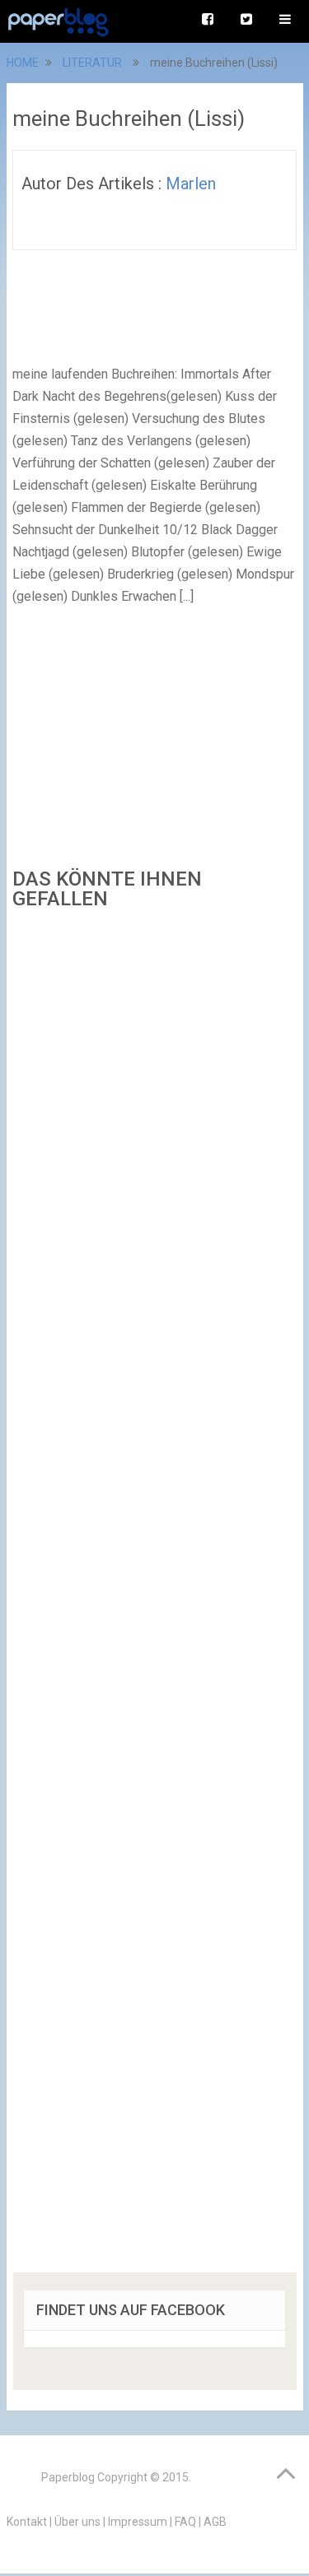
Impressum (138, 2522)
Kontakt (27, 2522)
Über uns (77, 2522)
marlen (191, 184)
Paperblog (68, 2477)
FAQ (185, 2522)
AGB (215, 2522)
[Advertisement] (155, 1597)
